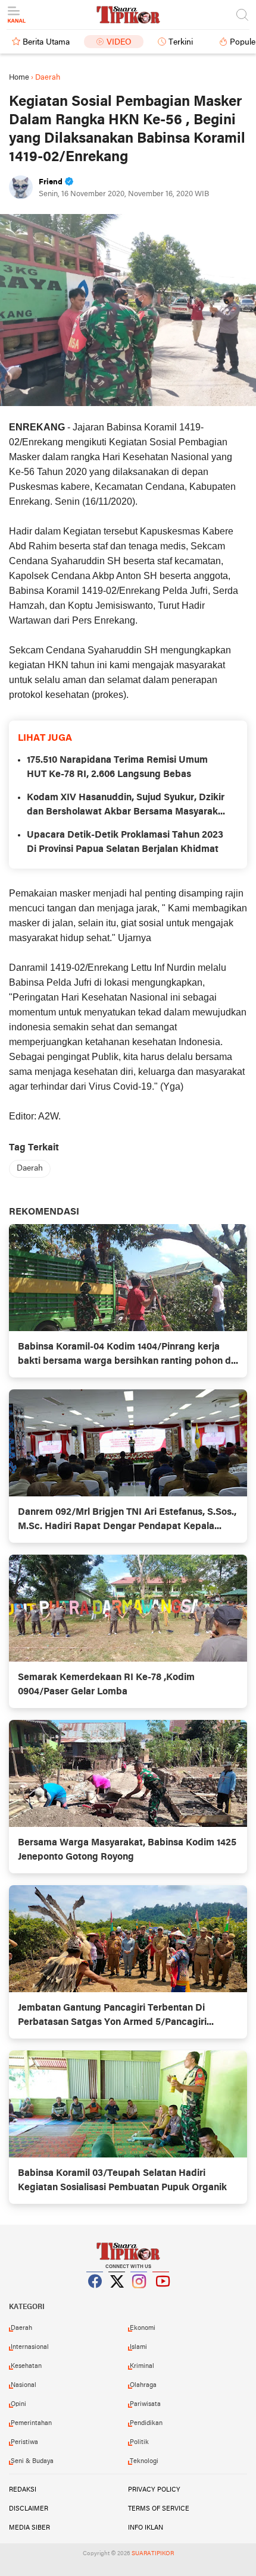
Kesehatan (26, 2366)
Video (119, 43)
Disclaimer (29, 2509)
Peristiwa (24, 2442)
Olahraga (143, 2385)
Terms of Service (159, 2509)
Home (19, 78)
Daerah (30, 1169)
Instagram (139, 2296)
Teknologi (144, 2461)
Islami (138, 2347)
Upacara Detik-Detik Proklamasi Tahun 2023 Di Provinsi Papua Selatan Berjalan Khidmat (125, 842)
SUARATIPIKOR (153, 2554)
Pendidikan (146, 2423)
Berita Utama (46, 43)
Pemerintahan (31, 2423)
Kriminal (142, 2366)
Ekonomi (143, 2328)
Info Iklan (146, 2528)
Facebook (95, 2296)
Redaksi (23, 2490)
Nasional (24, 2385)
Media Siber (29, 2528)
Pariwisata (145, 2404)
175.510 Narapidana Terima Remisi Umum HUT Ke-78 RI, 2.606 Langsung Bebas (117, 768)
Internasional (30, 2347)
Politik (139, 2442)
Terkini (181, 43)
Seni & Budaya (32, 2461)
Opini (18, 2404)
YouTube (161, 2296)
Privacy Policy (154, 2490)
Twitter (117, 2296)
